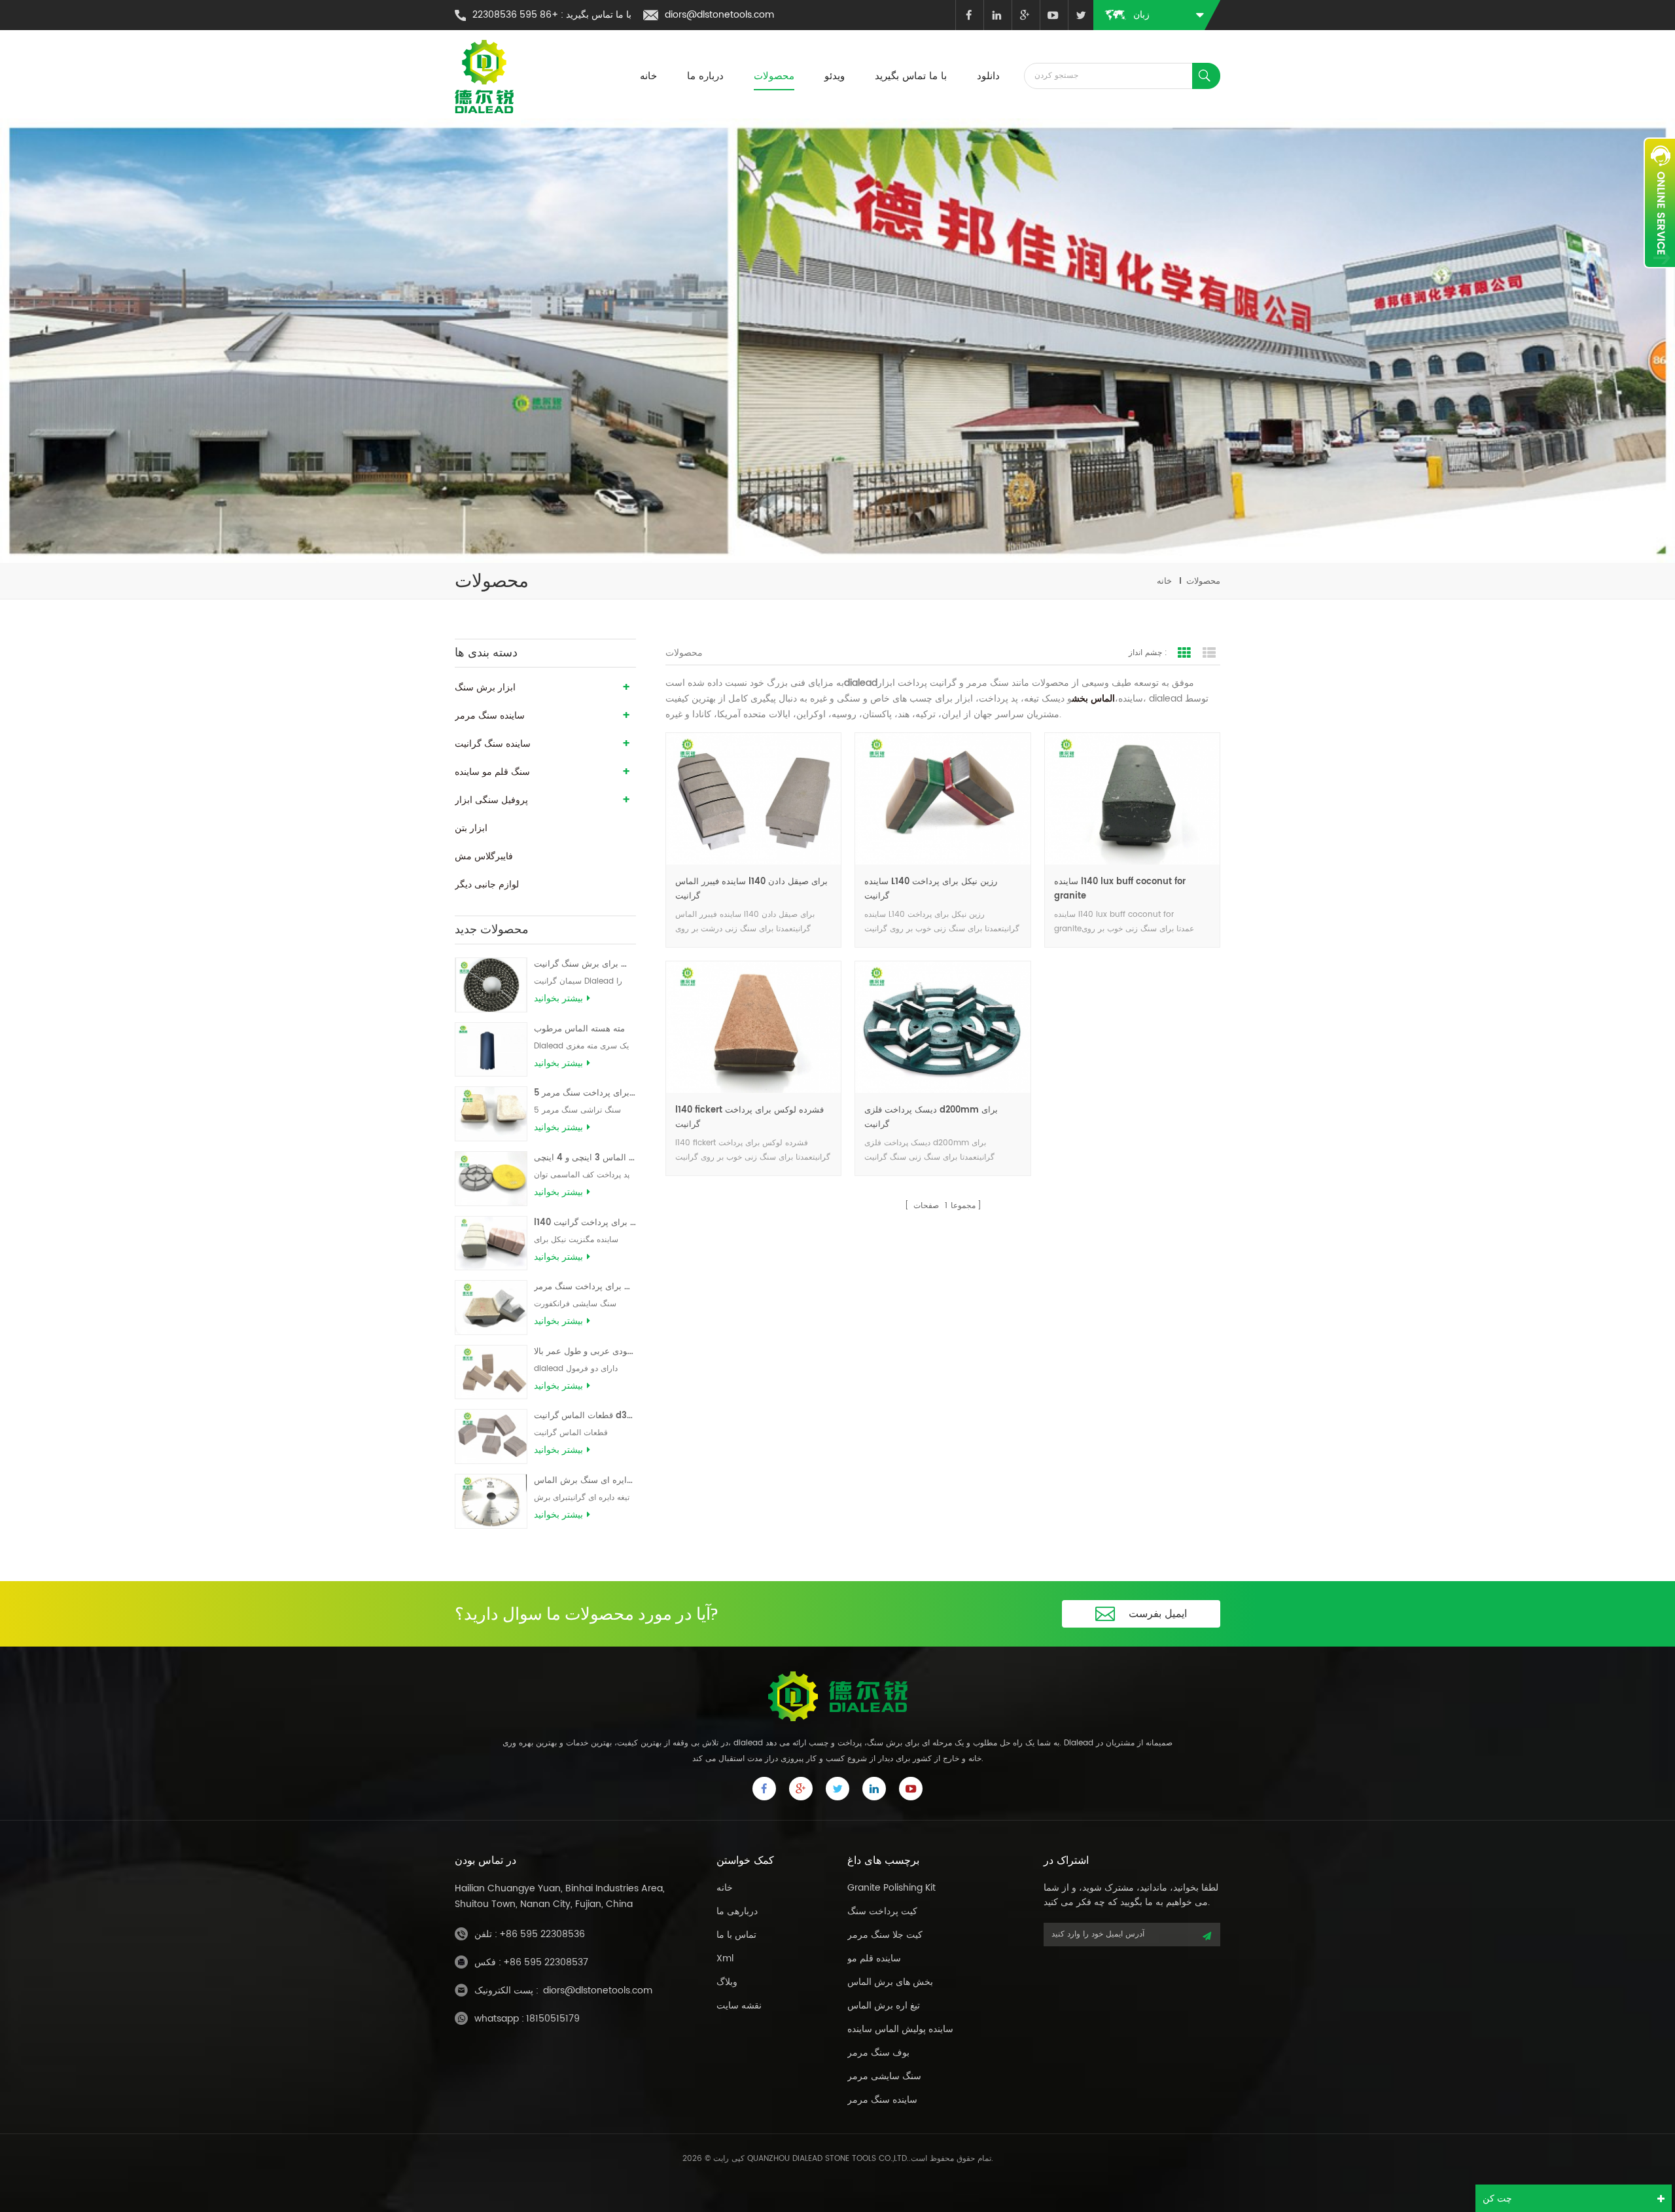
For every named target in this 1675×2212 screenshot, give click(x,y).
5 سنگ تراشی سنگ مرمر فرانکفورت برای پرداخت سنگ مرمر (585, 1093)
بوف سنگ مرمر (878, 2053)
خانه (648, 76)
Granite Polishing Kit (891, 1888)
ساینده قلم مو (874, 1958)
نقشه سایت (739, 2006)
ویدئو (835, 76)
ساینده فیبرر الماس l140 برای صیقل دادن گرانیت (751, 889)
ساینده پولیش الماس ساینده (900, 2029)
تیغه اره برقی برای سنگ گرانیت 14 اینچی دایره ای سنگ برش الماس (585, 1481)
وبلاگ (727, 1982)
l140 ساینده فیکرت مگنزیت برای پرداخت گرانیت (585, 1223)
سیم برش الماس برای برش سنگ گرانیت (585, 964)
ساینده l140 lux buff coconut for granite (1120, 889)
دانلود (988, 76)
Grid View (1184, 653)
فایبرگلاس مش (484, 856)
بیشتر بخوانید (558, 999)
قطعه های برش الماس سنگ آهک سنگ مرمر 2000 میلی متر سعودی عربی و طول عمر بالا (585, 1352)
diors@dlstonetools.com (719, 15)
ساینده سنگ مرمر (490, 716)
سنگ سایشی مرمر (884, 2076)
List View (1209, 653)
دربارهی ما (737, 1911)
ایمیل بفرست (1158, 1614)
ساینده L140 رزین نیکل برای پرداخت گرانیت (931, 889)
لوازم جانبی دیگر (487, 884)
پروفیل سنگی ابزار (491, 800)
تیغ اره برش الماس (884, 2006)
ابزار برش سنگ (485, 687)
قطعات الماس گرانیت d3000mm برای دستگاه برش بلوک (585, 1416)
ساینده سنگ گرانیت (493, 744)
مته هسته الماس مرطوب (579, 1029)
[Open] (1659, 203)
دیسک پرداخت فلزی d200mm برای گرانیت (931, 1117)
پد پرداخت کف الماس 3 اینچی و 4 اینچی (585, 1158)
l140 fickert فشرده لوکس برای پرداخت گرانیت (749, 1117)
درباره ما (705, 76)
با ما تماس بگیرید (911, 76)
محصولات (774, 76)
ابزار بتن (471, 828)
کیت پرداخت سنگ (882, 1911)
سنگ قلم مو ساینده (492, 772)
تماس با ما (736, 1935)
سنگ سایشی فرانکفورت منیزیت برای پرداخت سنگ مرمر (585, 1287)
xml (725, 1958)
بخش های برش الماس (890, 1982)
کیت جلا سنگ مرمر (885, 1935)
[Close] (1659, 276)
